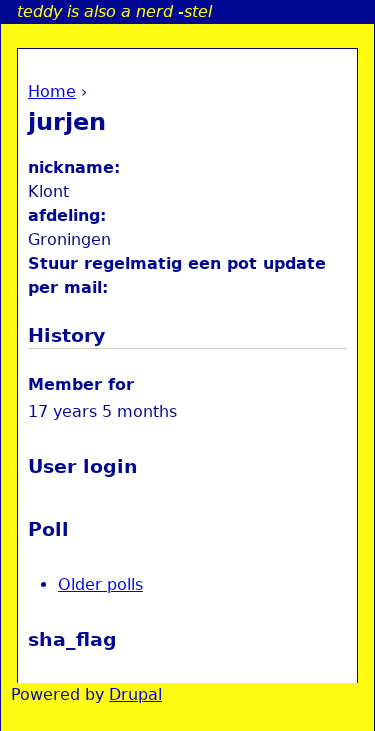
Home (52, 91)
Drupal (135, 694)
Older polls (100, 584)
